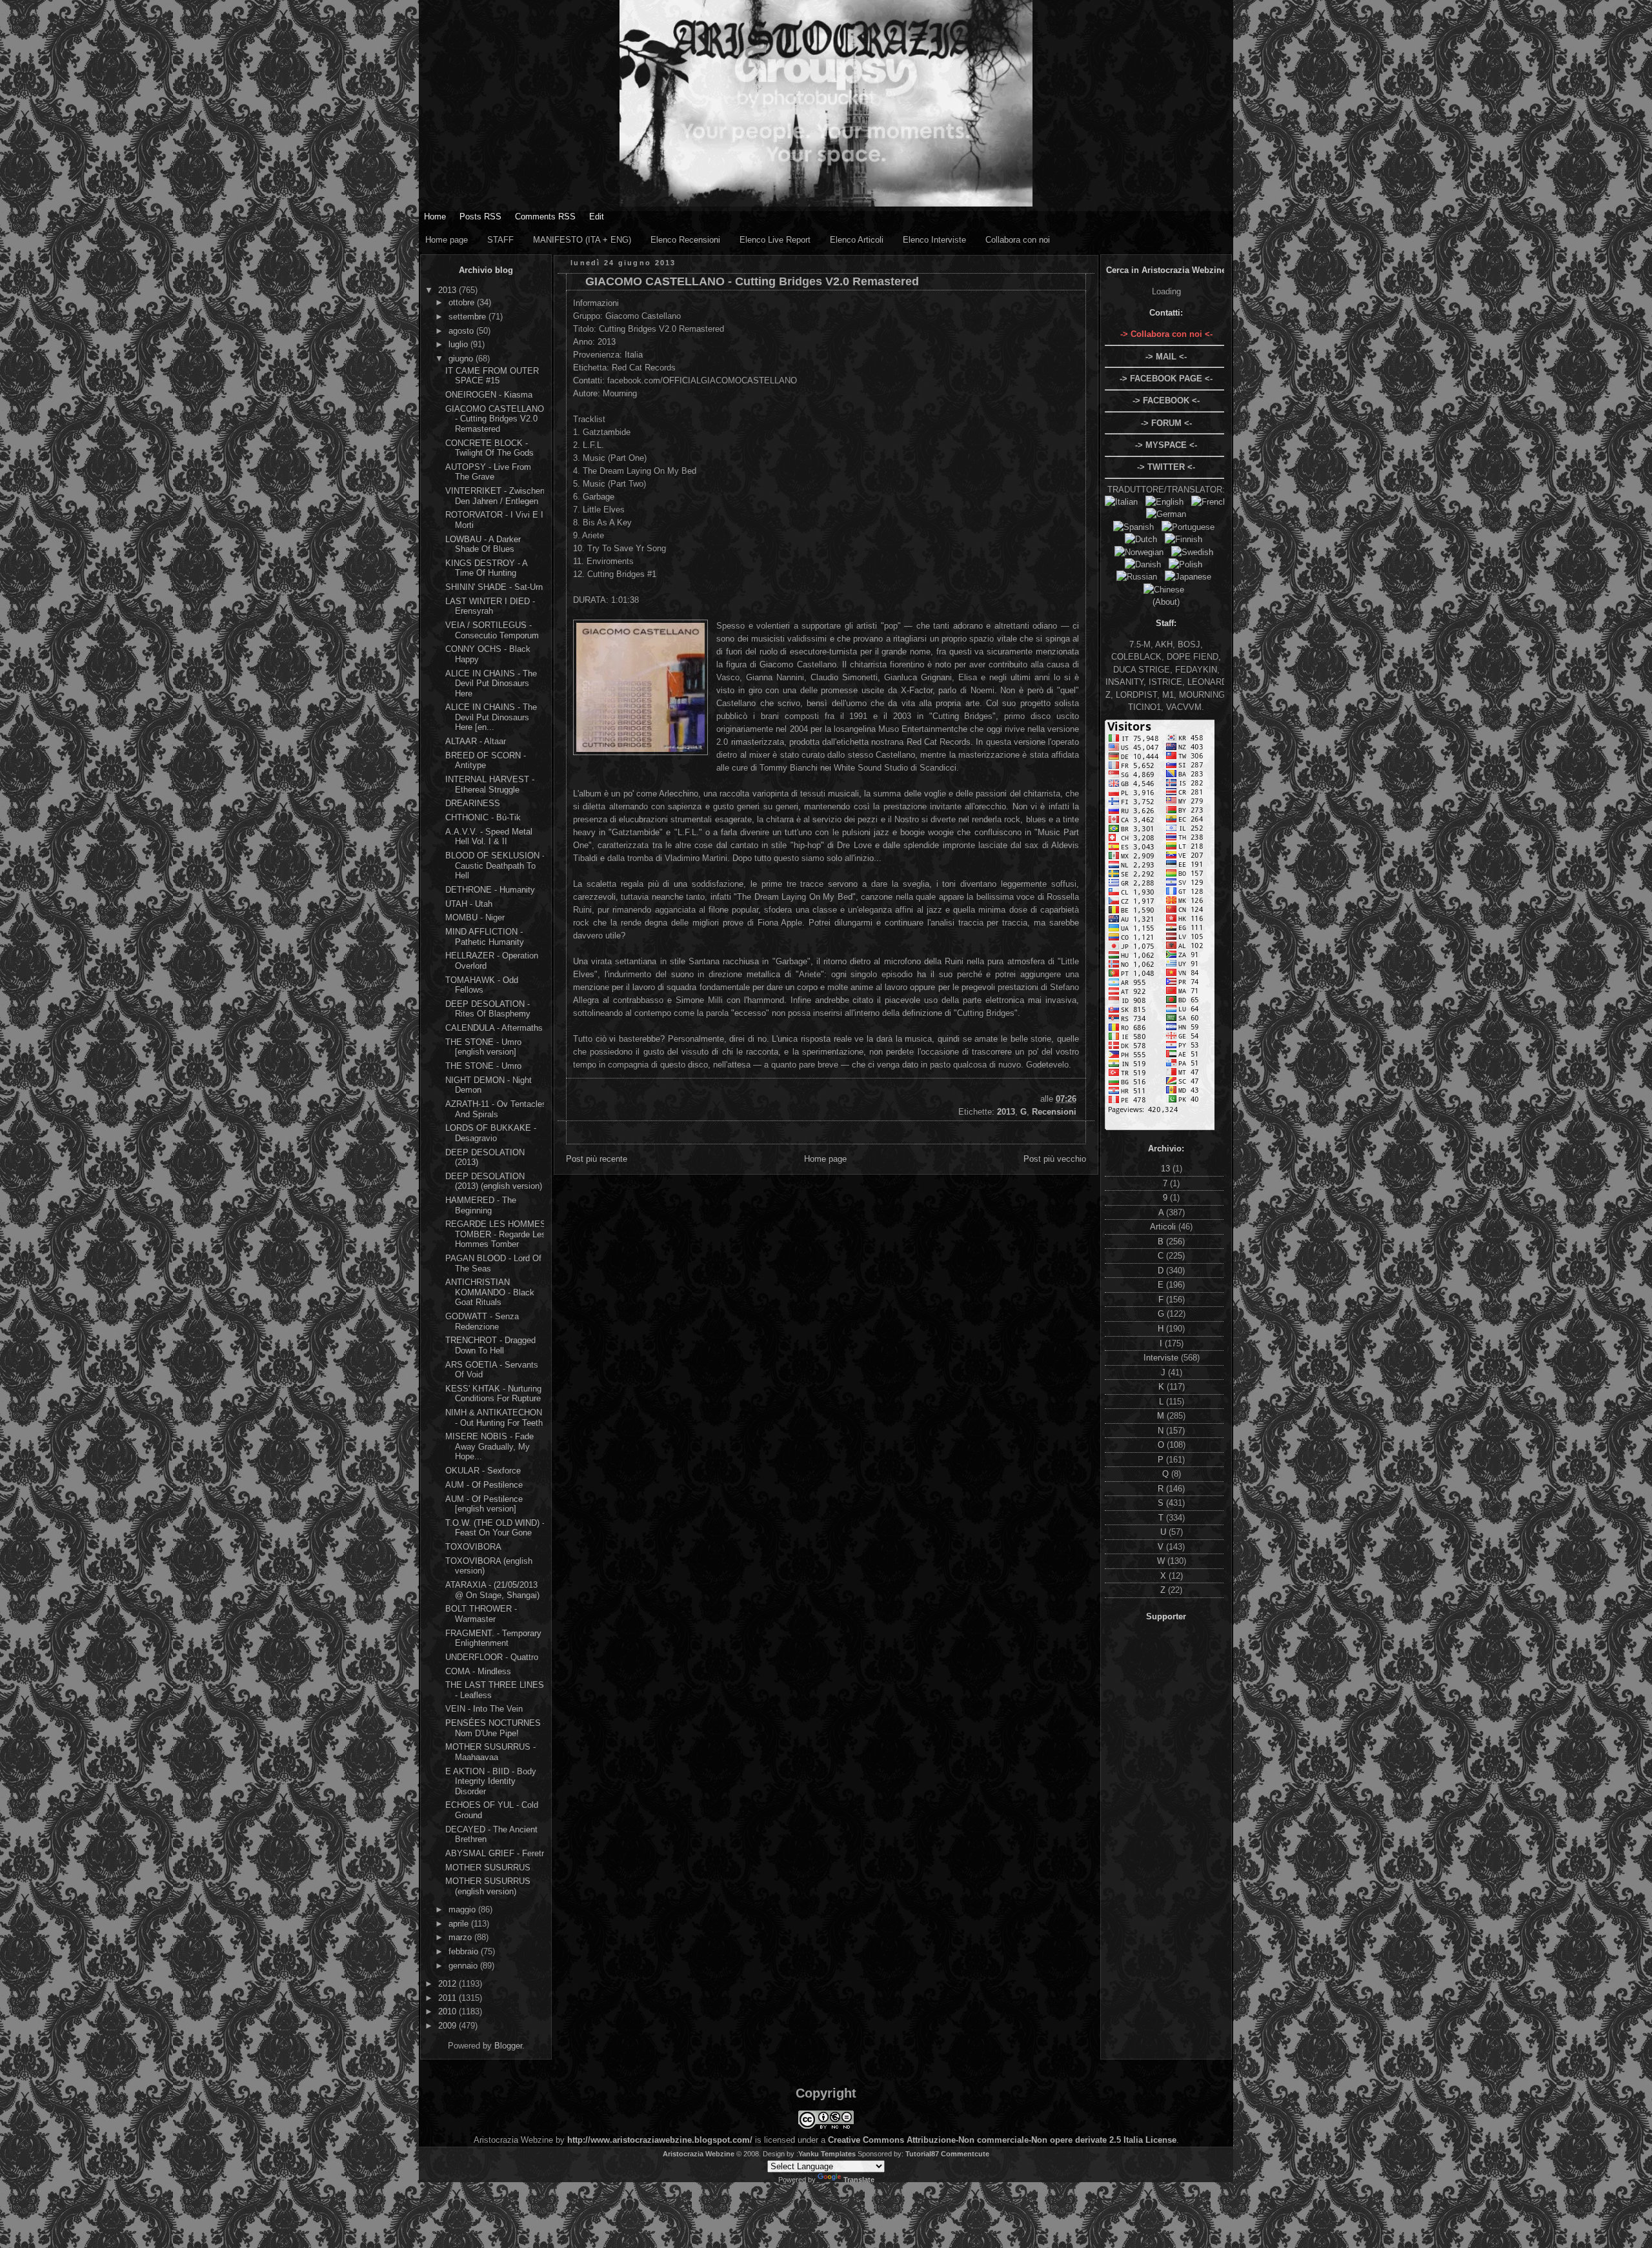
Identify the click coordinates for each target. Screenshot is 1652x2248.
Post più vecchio (1055, 1159)
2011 (448, 1998)
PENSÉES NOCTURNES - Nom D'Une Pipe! (496, 1728)
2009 (448, 2026)
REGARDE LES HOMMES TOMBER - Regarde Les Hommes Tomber (496, 1234)
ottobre (463, 302)
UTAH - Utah (469, 904)
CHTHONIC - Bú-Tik (483, 817)
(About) (1166, 602)
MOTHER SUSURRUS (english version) (488, 1886)
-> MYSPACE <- (1166, 445)
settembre (468, 317)
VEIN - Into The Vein (484, 1709)
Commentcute (965, 2154)
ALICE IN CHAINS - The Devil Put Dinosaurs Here (491, 684)
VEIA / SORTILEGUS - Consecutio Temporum (492, 630)
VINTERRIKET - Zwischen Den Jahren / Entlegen (495, 496)
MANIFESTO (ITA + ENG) (582, 240)
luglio (459, 344)
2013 (448, 290)
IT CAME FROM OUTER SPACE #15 (492, 376)
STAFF (500, 240)
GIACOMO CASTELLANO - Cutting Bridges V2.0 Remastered (495, 419)
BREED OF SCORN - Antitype (486, 761)
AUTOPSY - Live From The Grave (488, 472)
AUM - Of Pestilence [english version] (484, 1504)
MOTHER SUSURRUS (488, 1868)
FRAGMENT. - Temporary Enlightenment (493, 1638)
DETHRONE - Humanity (490, 890)
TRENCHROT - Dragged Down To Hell (490, 1345)
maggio (463, 1909)
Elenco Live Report (775, 240)
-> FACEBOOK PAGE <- (1166, 379)
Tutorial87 (922, 2154)
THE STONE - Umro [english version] (483, 1047)
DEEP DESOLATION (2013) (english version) (494, 1181)
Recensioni (1054, 1112)
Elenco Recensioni (685, 240)
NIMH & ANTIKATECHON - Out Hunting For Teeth (494, 1418)
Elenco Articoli (857, 240)
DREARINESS (473, 803)
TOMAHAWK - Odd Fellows (482, 985)
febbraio (465, 1951)
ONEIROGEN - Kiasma (489, 395)
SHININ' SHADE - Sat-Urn (494, 587)
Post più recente (597, 1159)
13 (1167, 1169)
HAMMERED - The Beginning (481, 1205)
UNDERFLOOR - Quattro (492, 1657)
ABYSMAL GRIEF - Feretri (496, 1853)
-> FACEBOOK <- (1166, 400)
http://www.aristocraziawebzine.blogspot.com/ (660, 2140)
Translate (859, 2180)
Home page (447, 240)
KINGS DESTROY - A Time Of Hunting (486, 568)
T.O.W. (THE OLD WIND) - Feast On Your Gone (495, 1528)
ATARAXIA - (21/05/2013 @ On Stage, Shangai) (492, 1590)
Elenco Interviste (934, 240)
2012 (448, 1984)
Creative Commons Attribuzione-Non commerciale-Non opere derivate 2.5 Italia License (1002, 2140)
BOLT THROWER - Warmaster (481, 1614)
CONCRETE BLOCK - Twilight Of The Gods (489, 448)
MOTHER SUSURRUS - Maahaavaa (490, 1752)
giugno (462, 359)
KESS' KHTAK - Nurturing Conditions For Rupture (493, 1394)
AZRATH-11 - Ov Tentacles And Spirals (496, 1109)
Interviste (1162, 1358)
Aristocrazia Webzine (699, 2154)
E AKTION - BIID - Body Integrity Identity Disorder (491, 1781)
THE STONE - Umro (483, 1066)
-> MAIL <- (1166, 357)
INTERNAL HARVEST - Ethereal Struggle (490, 785)
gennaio (464, 1966)
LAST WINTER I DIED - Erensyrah (490, 606)
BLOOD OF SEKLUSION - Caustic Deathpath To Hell (495, 866)
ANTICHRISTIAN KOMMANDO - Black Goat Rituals (490, 1292)
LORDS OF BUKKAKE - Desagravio (491, 1133)
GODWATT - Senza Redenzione (482, 1321)
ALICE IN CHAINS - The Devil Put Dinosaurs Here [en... (491, 717)
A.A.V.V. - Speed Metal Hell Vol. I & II (489, 837)
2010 (448, 2011)
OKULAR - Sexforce (483, 1471)
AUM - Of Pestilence (484, 1485)
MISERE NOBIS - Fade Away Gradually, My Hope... (489, 1446)
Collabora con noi (1018, 240)
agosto (462, 331)
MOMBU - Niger (475, 917)
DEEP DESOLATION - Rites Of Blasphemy (488, 1009)
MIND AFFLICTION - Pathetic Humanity (485, 937)
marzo (461, 1937)
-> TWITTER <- (1166, 467)
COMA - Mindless (478, 1671)
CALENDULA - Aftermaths (494, 1028)
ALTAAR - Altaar (476, 741)
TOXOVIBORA (473, 1547)
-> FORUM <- (1166, 423)
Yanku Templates (827, 2154)
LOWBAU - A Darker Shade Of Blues (483, 544)
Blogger (508, 2046)
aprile (460, 1924)
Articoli (1164, 1227)
